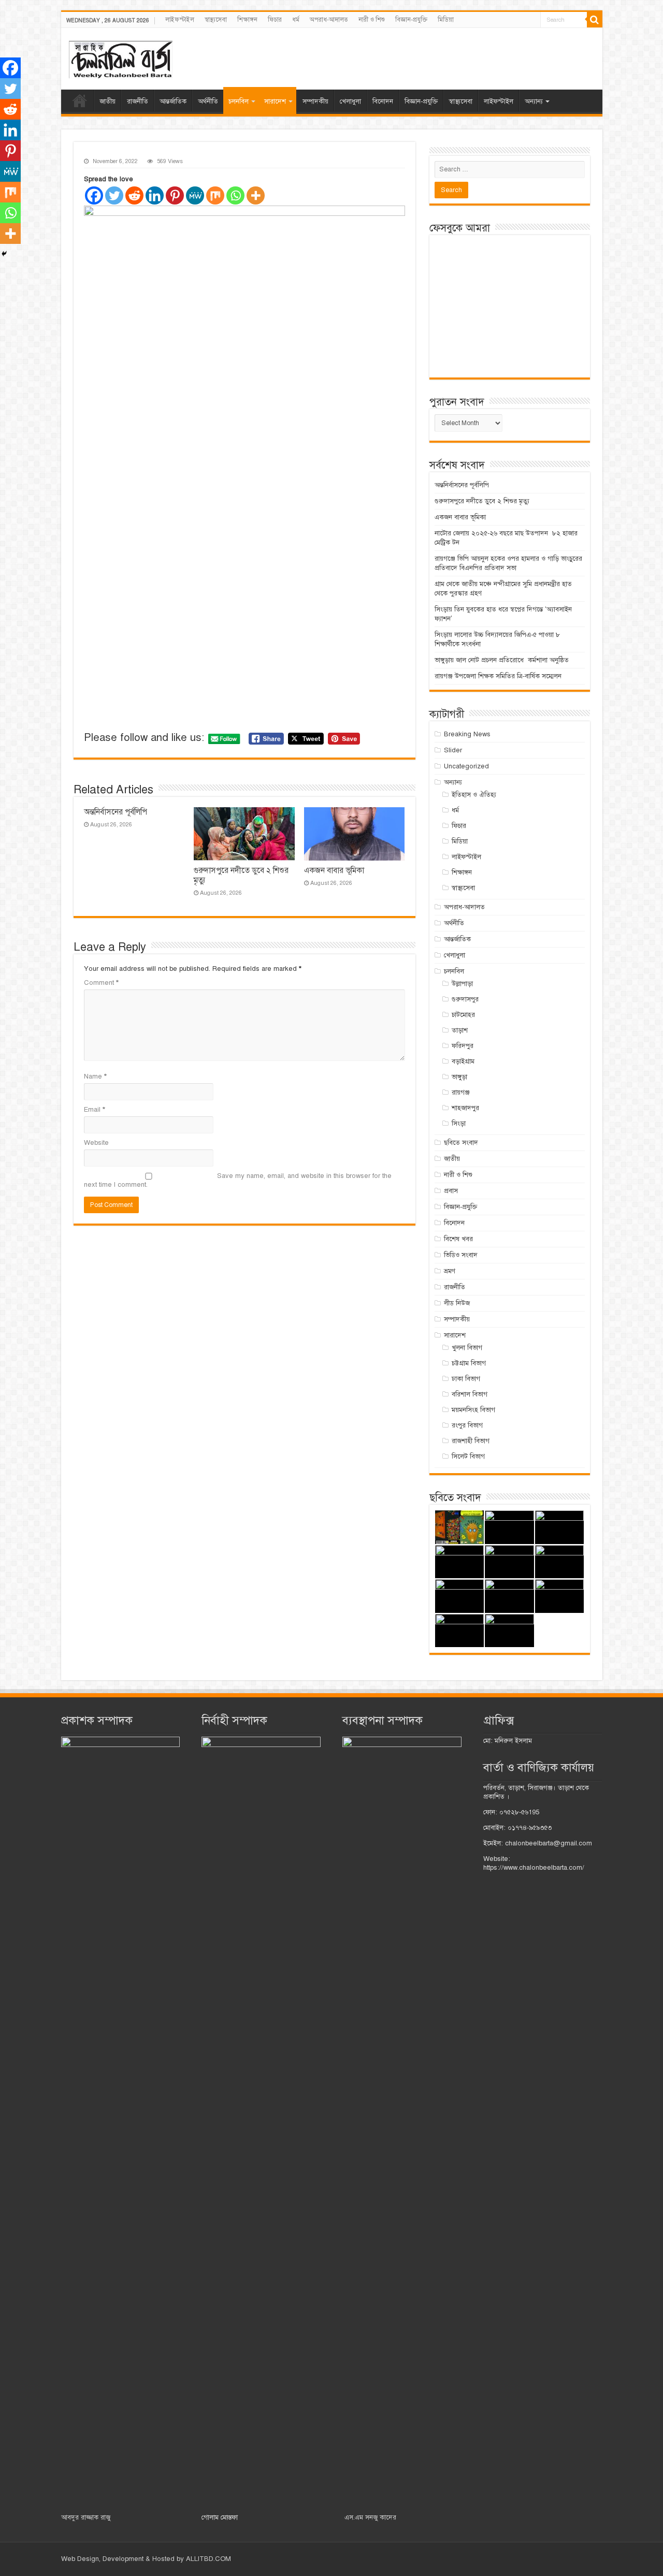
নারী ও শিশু (372, 20)
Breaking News (467, 734)
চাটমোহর (463, 1015)
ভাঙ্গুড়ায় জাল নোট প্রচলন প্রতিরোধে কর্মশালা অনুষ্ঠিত (502, 660)
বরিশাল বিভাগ (470, 1394)
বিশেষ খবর (458, 1239)
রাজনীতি (138, 101)
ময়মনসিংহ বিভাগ (473, 1410)
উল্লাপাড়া (462, 984)
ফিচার (275, 20)
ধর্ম (296, 20)
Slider (453, 750)
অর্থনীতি (208, 101)
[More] (256, 195)
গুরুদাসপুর (465, 999)
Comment (101, 983)
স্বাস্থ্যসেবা (216, 20)
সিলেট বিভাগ (468, 1457)
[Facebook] (94, 195)
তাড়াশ (460, 1030)
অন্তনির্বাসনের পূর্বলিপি (116, 812)
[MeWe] (195, 195)
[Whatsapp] (235, 195)
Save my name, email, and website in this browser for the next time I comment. (238, 1180)
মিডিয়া (446, 20)
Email (95, 1110)
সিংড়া (459, 1124)
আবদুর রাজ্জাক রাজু (86, 2517)
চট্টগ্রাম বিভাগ (469, 1363)
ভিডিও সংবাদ (461, 1255)
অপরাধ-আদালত (329, 20)
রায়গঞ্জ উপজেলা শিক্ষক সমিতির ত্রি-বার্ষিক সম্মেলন (498, 676)
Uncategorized (466, 766)
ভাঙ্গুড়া (459, 1077)
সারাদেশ (275, 101)
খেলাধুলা (350, 101)
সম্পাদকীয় (315, 101)
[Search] (595, 20)
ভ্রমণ (450, 1271)
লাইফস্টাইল (180, 20)
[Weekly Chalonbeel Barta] (121, 58)
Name (95, 1076)
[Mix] (215, 195)
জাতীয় (107, 101)
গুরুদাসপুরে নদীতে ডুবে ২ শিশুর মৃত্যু (482, 501)
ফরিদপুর (463, 1046)
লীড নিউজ (457, 1303)
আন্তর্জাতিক (173, 101)
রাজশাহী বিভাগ (471, 1441)
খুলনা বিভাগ (467, 1348)
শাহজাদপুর (465, 1108)
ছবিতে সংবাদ (461, 1143)
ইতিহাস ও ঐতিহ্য (474, 795)
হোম (80, 100)
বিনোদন (383, 101)
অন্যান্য (534, 101)
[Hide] (4, 254)
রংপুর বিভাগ (467, 1425)
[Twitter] (114, 195)
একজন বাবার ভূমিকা (334, 870)
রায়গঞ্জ (461, 1093)
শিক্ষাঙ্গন (247, 20)
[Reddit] (134, 195)
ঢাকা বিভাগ (466, 1379)
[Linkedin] (155, 195)
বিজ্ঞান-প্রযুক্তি (411, 20)
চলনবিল (239, 101)
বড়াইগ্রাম (463, 1061)
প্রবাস (451, 1191)
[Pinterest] (175, 195)
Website (96, 1143)
